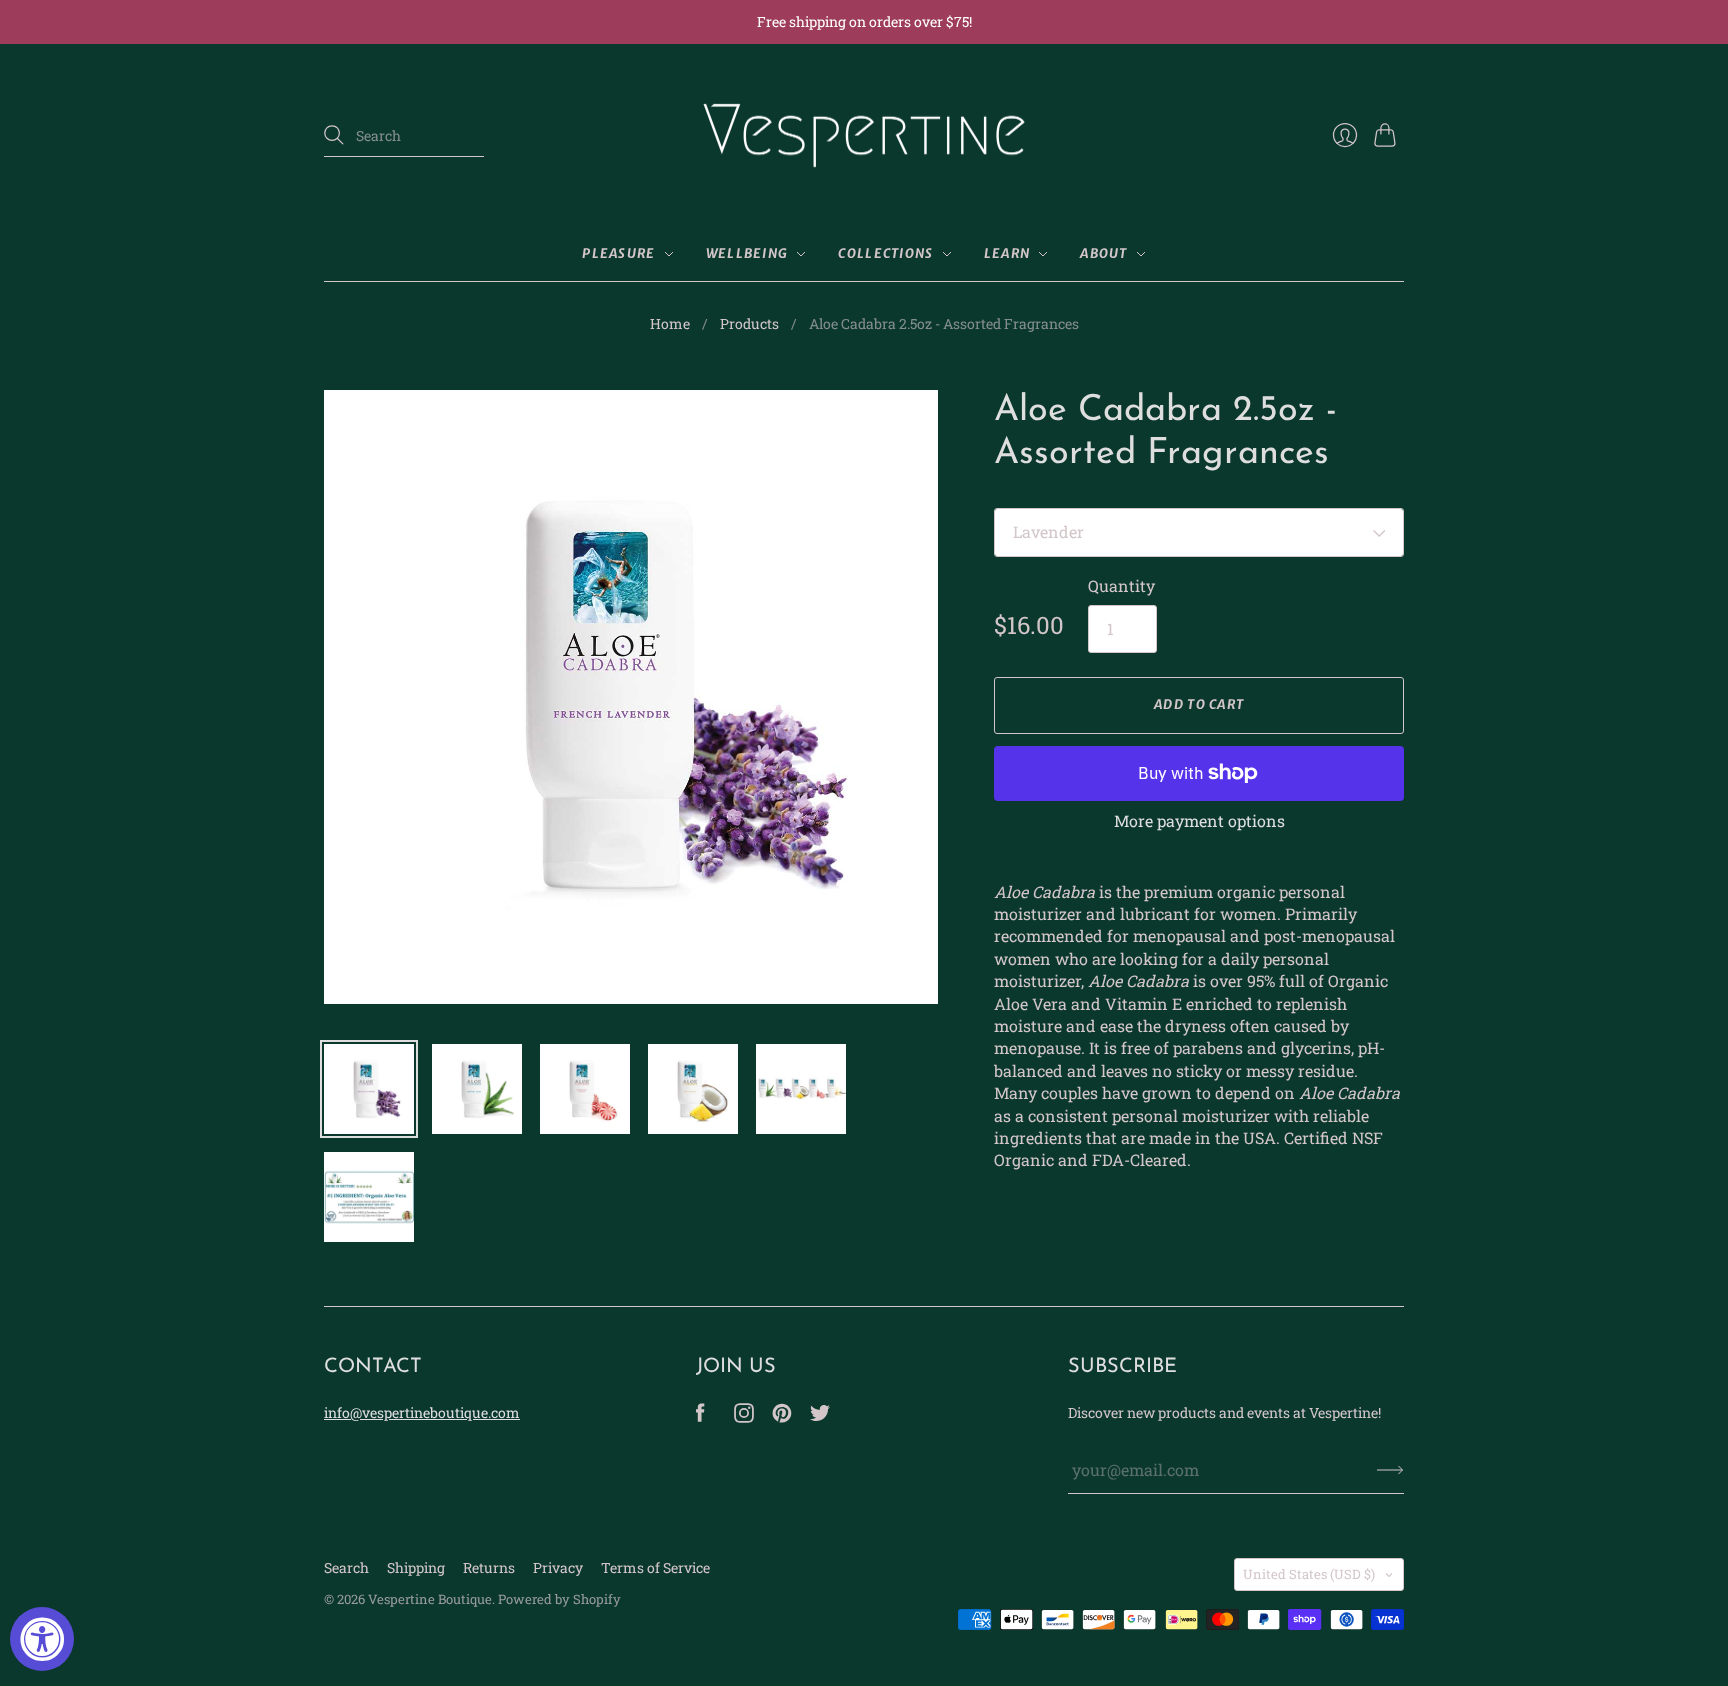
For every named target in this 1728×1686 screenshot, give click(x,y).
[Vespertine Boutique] (864, 136)
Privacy (558, 1567)
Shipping (416, 1567)
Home (670, 323)
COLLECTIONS (885, 253)
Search (346, 1567)
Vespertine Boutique (430, 1599)
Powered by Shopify (559, 1599)
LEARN (1007, 253)
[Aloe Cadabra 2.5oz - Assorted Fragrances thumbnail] (369, 1089)
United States (1309, 1574)
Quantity (1121, 585)
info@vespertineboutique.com (422, 1412)
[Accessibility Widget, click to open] (42, 1639)
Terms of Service (655, 1567)
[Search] (334, 135)
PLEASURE (618, 253)
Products (749, 323)
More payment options (1199, 820)
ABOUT (1104, 253)
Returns (489, 1567)
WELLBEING (747, 253)
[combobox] (404, 136)
